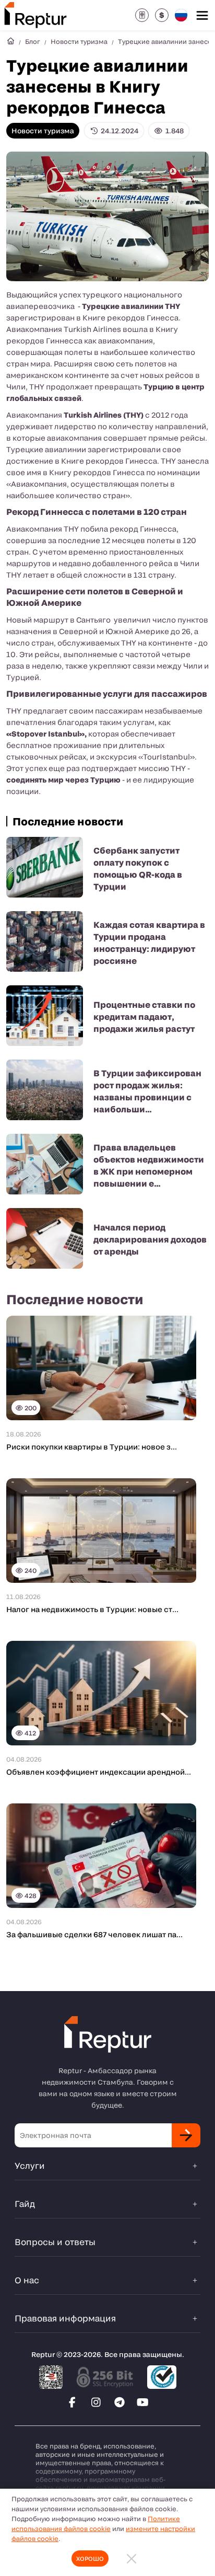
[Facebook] (73, 2402)
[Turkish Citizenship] (142, 15)
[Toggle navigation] (202, 15)
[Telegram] (120, 2402)
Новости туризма (79, 41)
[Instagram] (96, 2402)
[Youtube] (143, 2402)
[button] (162, 15)
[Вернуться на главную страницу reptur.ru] (10, 41)
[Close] (132, 2558)
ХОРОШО (90, 2558)
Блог (33, 41)
